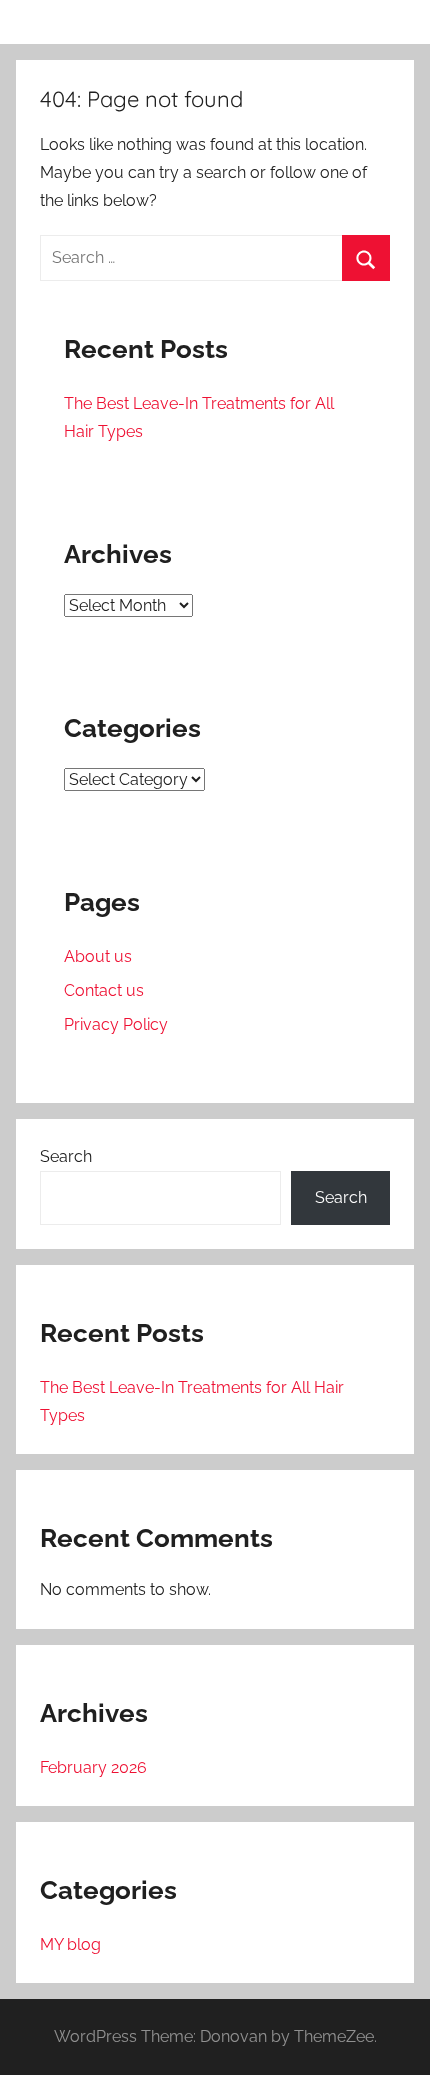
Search (66, 1156)
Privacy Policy (116, 1024)
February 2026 (93, 1767)
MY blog (70, 1944)
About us (98, 956)
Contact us (104, 990)
